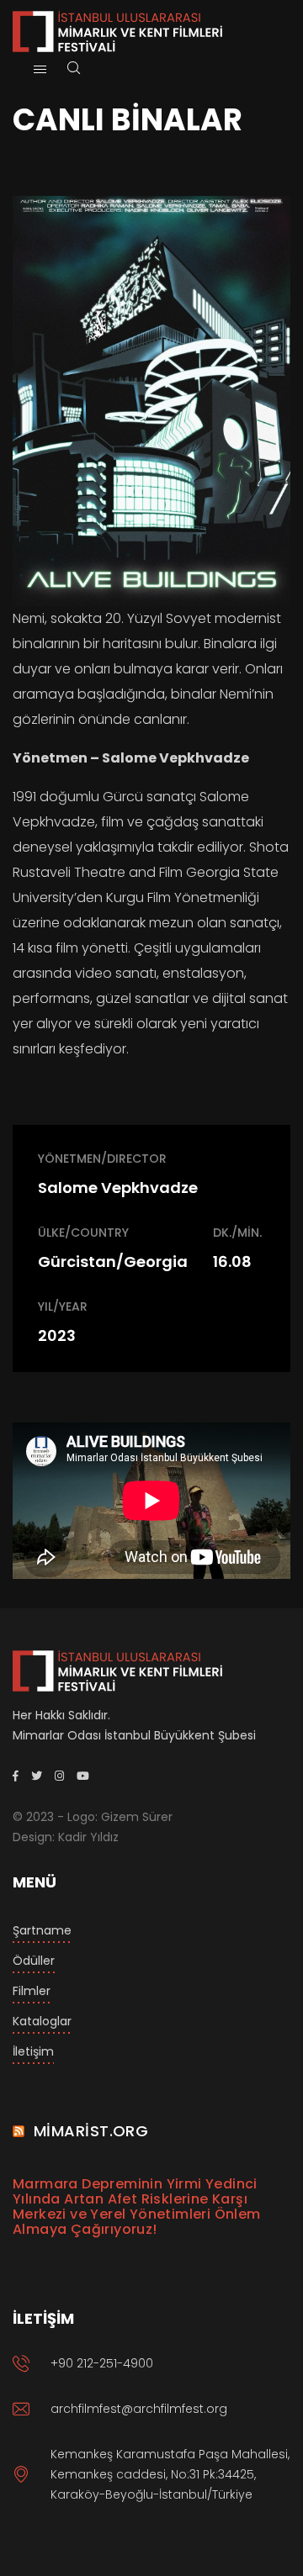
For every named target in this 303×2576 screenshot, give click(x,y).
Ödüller (34, 1961)
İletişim (33, 2051)
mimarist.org (91, 2131)
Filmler (32, 1991)
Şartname (42, 1930)
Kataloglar (42, 2021)
